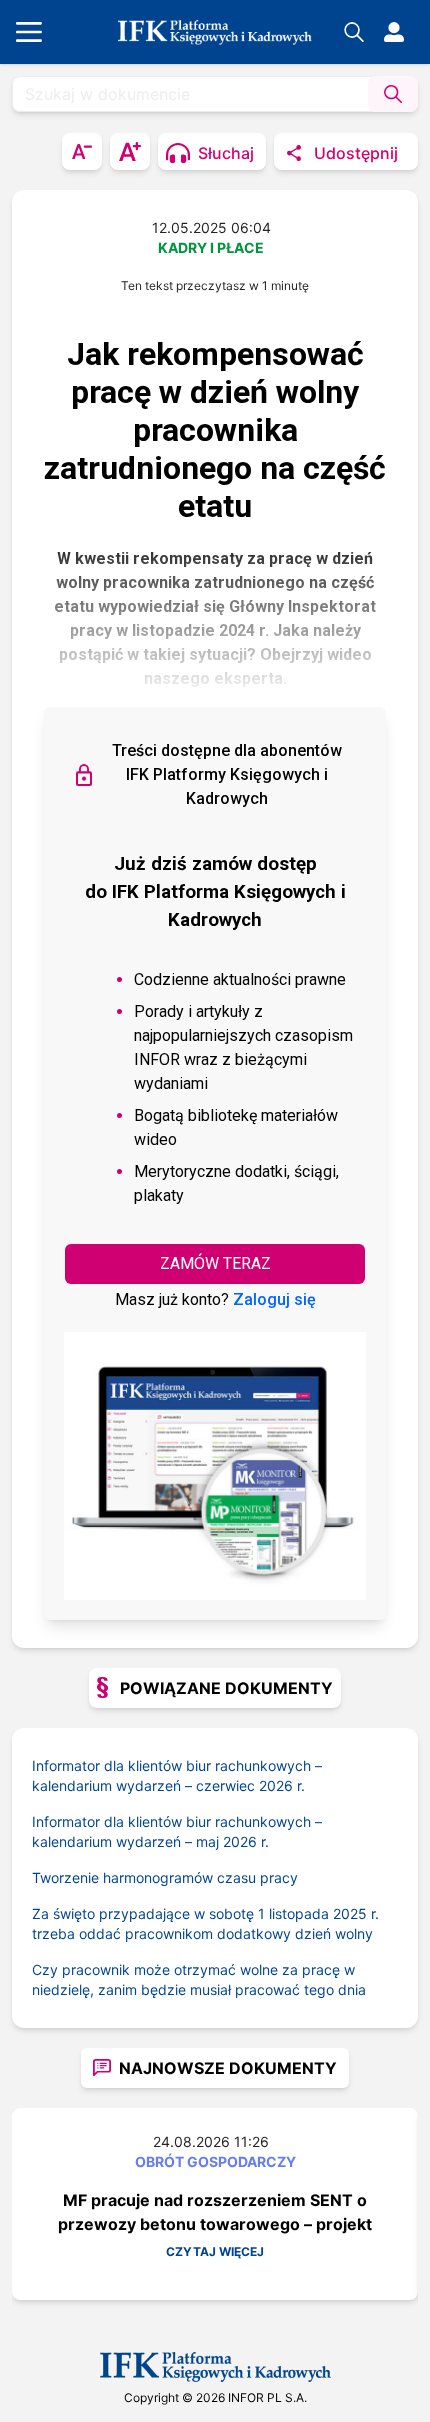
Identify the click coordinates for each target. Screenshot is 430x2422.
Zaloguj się (274, 1299)
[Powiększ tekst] (130, 151)
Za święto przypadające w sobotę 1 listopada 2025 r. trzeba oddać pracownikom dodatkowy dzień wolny (205, 1923)
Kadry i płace (211, 247)
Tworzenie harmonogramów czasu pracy (165, 1877)
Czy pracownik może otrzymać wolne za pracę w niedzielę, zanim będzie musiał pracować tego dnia (199, 1979)
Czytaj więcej (215, 2251)
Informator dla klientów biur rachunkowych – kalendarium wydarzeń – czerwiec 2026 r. (177, 1775)
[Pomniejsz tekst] (82, 151)
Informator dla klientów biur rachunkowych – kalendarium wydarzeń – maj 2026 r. (177, 1831)
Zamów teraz (215, 1263)
